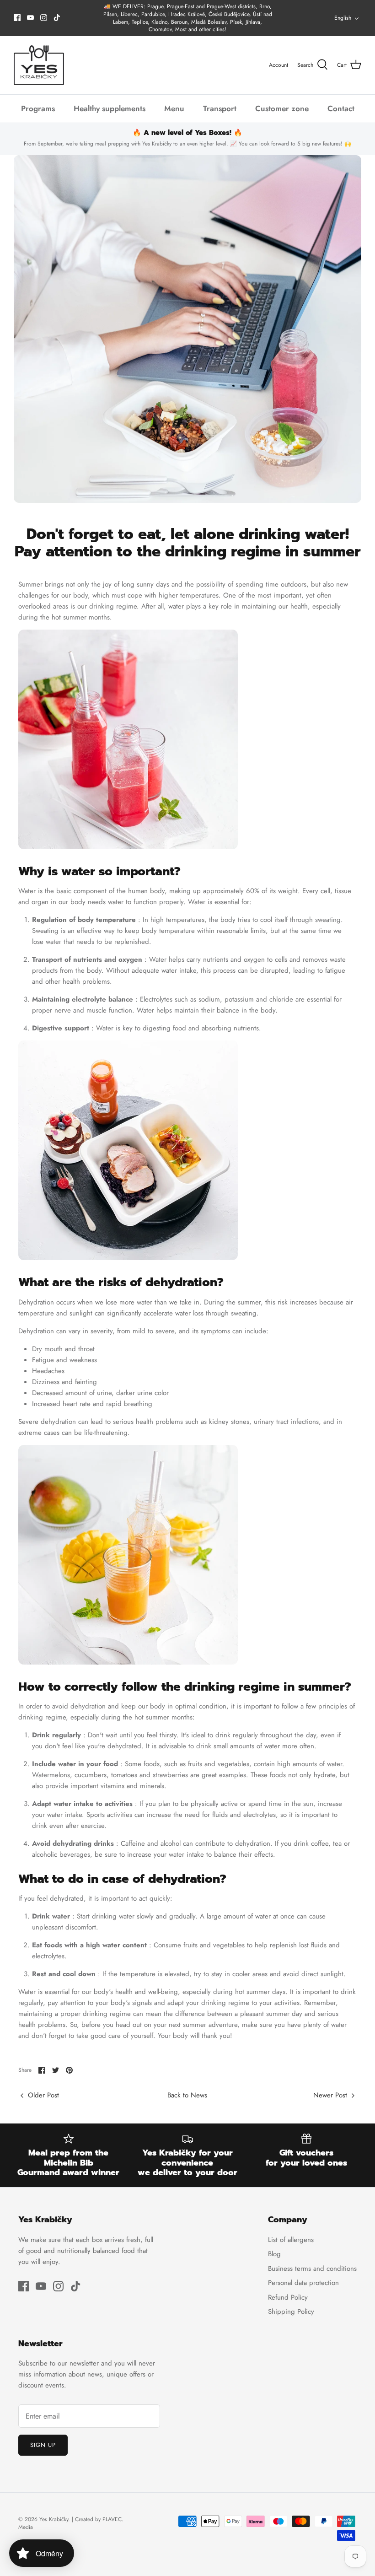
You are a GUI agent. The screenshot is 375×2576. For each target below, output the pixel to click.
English (343, 18)
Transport (220, 108)
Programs (38, 108)
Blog (274, 2254)
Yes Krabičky (54, 2519)
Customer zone (282, 108)
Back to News (187, 2095)
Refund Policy (288, 2297)
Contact (341, 108)
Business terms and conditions (312, 2269)
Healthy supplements (110, 108)
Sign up (43, 2445)
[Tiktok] (57, 18)
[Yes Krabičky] (39, 65)
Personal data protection (303, 2283)
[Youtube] (30, 18)
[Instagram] (44, 18)
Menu (174, 108)
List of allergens (291, 2240)
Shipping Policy (291, 2312)
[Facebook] (17, 18)
